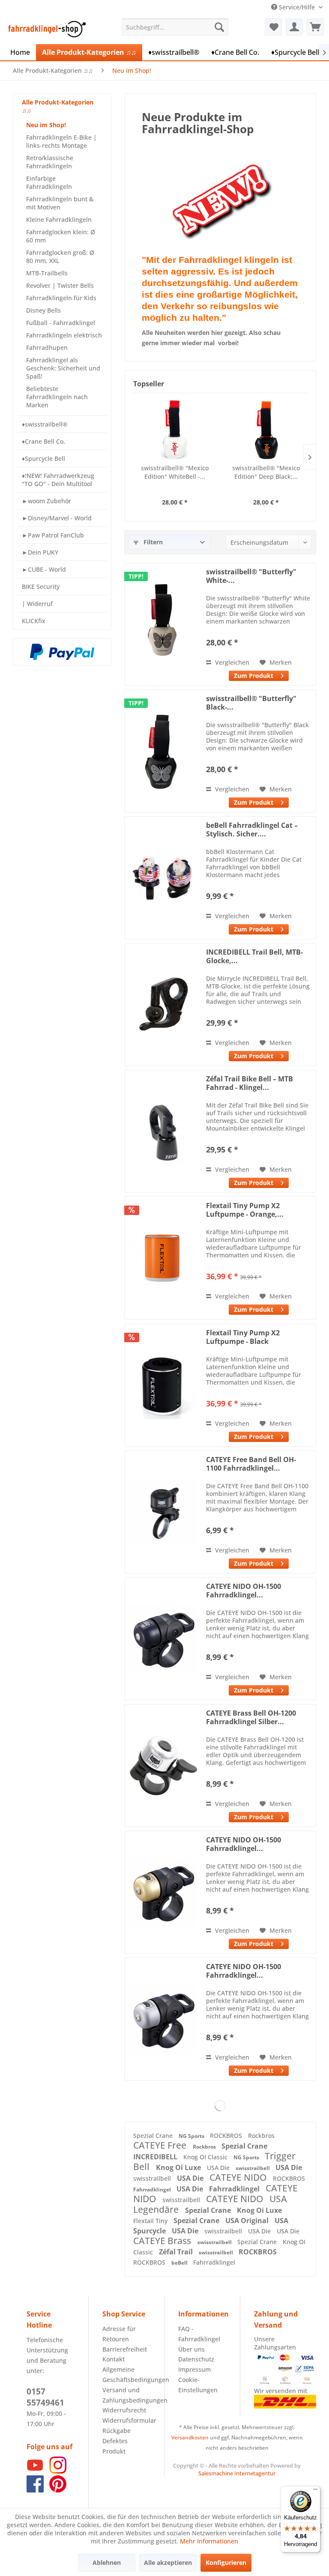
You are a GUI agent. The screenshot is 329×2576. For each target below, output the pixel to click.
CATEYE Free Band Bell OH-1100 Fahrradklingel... (251, 1464)
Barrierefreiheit (125, 2349)
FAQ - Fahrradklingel (199, 2334)
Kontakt (114, 2359)
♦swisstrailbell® (45, 424)
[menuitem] (175, 27)
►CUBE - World (44, 569)
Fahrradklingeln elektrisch (64, 335)
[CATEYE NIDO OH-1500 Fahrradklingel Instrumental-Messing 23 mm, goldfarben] (163, 1892)
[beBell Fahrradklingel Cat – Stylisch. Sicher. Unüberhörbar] (163, 878)
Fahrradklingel (153, 2189)
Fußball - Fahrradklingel (61, 323)
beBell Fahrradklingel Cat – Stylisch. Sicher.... (252, 830)
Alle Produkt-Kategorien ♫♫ (58, 106)
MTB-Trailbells (47, 273)
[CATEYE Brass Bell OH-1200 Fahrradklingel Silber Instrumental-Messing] (163, 1766)
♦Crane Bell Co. (43, 441)
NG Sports (192, 2136)
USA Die (219, 2168)
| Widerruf (37, 604)
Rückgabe (117, 2431)
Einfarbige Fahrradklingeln (49, 182)
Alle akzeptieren (168, 2563)
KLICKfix (34, 621)
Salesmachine (216, 2473)
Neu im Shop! (46, 125)
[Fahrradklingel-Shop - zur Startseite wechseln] (45, 29)
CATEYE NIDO (239, 2177)
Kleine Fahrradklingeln (59, 219)
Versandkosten (190, 2437)
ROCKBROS (227, 2136)
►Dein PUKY (40, 552)
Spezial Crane (154, 2136)
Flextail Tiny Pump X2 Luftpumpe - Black (243, 1337)
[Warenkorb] (315, 27)
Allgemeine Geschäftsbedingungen (126, 2375)
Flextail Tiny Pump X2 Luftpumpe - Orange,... (245, 1210)
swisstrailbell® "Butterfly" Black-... (251, 703)
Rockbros (261, 2136)
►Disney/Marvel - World (57, 518)
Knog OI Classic (206, 2157)
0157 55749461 (45, 2397)
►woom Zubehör (46, 501)
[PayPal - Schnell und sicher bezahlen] (62, 652)
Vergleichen (231, 662)
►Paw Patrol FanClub (53, 535)
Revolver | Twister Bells (60, 285)
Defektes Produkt (115, 2446)
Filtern (152, 542)
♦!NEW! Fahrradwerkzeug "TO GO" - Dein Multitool (58, 480)
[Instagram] (58, 2471)
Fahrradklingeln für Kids (61, 298)
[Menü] (315, 2491)
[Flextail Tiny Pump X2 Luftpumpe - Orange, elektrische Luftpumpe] (163, 1258)
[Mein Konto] (294, 27)
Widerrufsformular (126, 2420)
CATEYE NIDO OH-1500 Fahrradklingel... (244, 1591)
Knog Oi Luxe (179, 2167)
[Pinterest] (58, 2490)
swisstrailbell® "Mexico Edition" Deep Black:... (266, 472)
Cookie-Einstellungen (198, 2385)
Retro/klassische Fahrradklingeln (50, 162)
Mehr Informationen (209, 2541)
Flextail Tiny (151, 2221)
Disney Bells (43, 310)
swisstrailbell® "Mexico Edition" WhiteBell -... (175, 472)
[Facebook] (35, 2490)
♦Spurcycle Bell (43, 458)
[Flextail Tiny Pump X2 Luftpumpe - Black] (163, 1385)
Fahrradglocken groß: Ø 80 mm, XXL (60, 257)
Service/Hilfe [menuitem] (297, 7)
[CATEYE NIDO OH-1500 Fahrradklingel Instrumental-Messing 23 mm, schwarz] (163, 1639)
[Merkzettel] (273, 27)
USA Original (248, 2221)
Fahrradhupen (47, 348)
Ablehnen (107, 2563)
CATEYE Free (161, 2145)
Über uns (191, 2349)
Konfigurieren (226, 2563)
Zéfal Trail (177, 2252)
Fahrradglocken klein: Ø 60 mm (61, 236)
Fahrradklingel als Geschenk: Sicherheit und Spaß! (63, 368)
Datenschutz (196, 2359)
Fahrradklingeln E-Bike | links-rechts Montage (61, 141)
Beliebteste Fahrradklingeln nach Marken (57, 397)
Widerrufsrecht (124, 2410)
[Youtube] (35, 2471)
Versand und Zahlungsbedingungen (126, 2395)
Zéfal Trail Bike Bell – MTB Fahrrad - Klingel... (250, 1083)
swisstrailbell (253, 2168)
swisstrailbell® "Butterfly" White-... (251, 576)
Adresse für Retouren (119, 2334)
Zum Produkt (254, 676)
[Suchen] (219, 27)
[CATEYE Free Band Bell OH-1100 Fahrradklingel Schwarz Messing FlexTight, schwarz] (163, 1512)
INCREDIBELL (156, 2157)
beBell (180, 2263)
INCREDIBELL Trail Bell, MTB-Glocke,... (254, 956)
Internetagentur (255, 2473)
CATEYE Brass (163, 2241)
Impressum (194, 2369)
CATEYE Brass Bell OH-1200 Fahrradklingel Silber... (251, 1717)
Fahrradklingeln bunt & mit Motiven (60, 203)
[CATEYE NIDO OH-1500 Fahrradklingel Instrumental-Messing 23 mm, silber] (163, 2019)
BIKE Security (41, 587)
